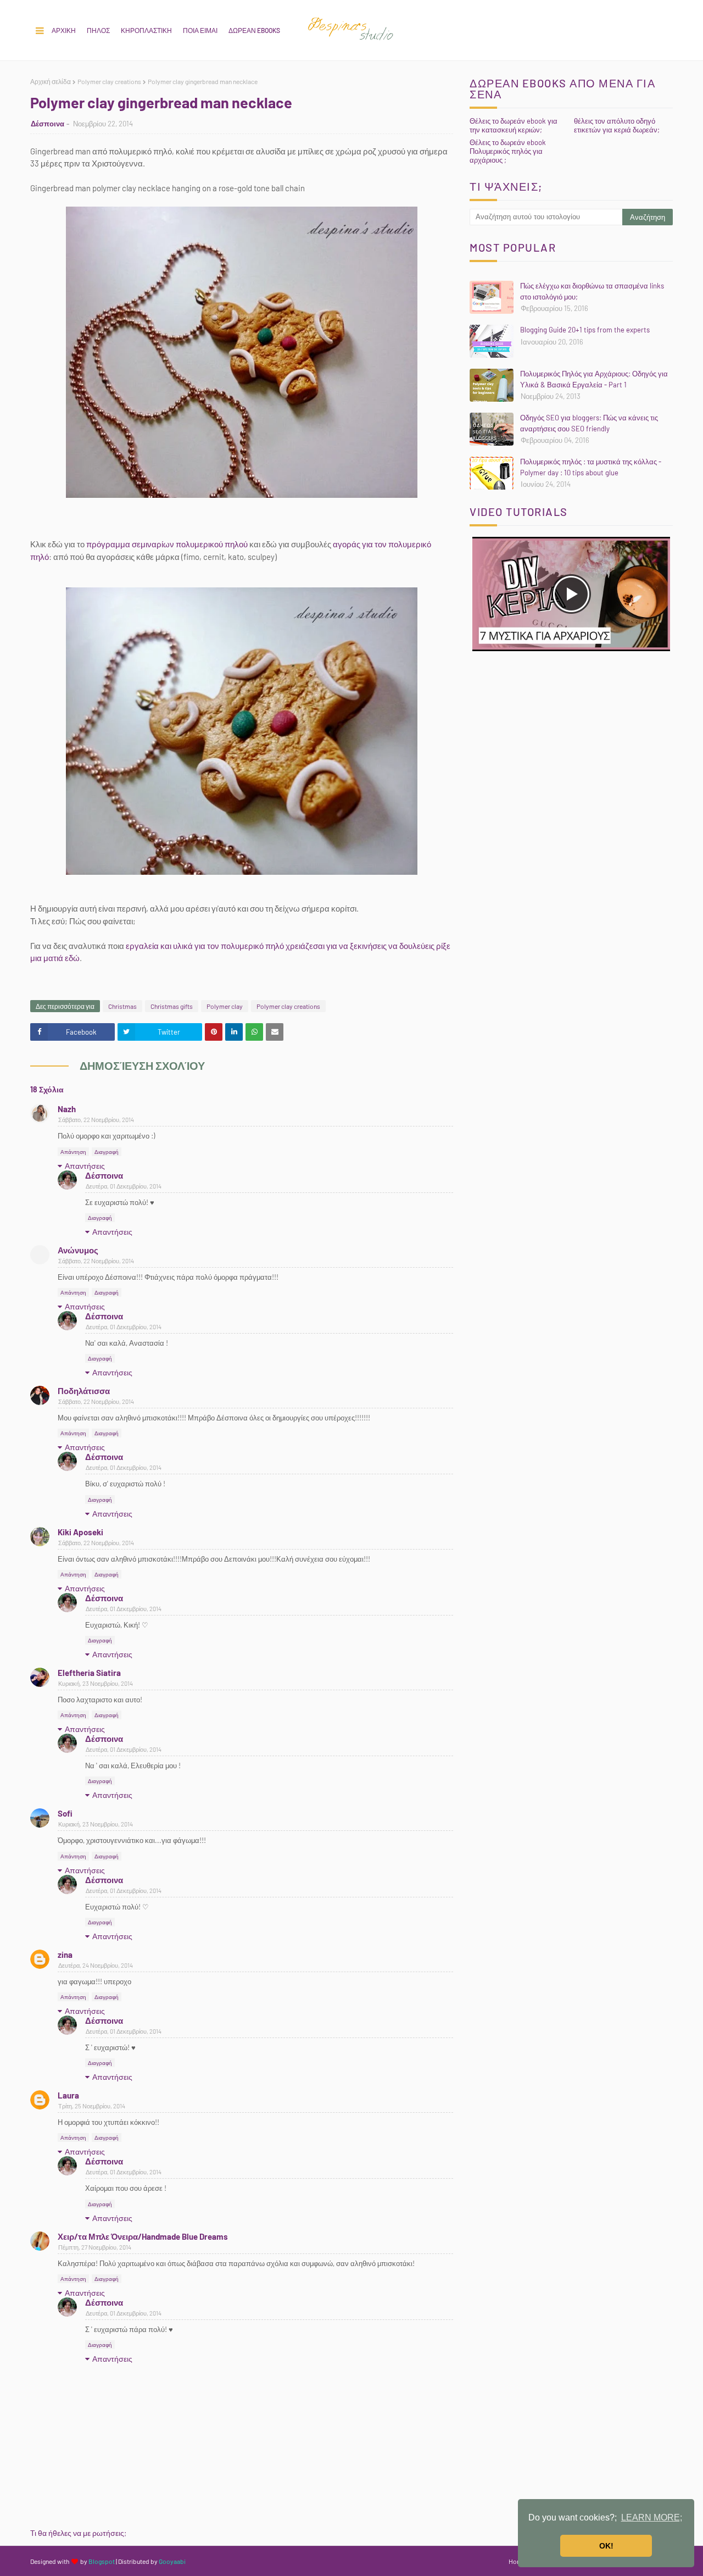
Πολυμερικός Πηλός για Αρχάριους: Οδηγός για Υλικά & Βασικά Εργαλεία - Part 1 (594, 379)
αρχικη (64, 30)
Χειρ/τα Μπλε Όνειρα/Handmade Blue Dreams (143, 2236)
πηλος (98, 30)
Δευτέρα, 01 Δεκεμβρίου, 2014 (124, 1186)
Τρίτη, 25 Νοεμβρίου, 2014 (92, 2106)
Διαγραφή (107, 1152)
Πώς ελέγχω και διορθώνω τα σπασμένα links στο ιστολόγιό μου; (592, 291)
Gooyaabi (172, 2561)
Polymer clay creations (109, 81)
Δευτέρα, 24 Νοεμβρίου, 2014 (96, 1965)
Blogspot (102, 2561)
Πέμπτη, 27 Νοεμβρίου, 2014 (95, 2247)
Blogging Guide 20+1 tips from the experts (585, 330)
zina (65, 1955)
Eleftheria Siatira (89, 1673)
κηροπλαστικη (146, 30)
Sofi (65, 1813)
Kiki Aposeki (80, 1532)
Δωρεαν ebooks (254, 30)
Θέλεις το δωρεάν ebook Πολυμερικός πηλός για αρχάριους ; (508, 151)
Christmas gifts (172, 1006)
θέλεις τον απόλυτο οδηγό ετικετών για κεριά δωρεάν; (617, 125)
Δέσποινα (48, 124)
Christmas (122, 1006)
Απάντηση (73, 1152)
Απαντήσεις (85, 1166)
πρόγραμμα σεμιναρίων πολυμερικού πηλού (167, 544)
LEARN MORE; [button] (652, 2517)
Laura (68, 2095)
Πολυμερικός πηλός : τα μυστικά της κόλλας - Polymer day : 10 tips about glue (591, 467)
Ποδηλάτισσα (84, 1391)
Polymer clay (225, 1006)
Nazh (67, 1109)
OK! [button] (606, 2546)
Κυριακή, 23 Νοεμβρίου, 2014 (96, 1683)
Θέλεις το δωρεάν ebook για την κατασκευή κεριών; (514, 125)
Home (517, 2561)
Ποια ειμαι (200, 30)
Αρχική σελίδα (51, 81)
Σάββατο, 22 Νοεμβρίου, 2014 (96, 1120)
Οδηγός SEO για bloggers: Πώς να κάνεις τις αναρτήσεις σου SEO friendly (589, 423)
